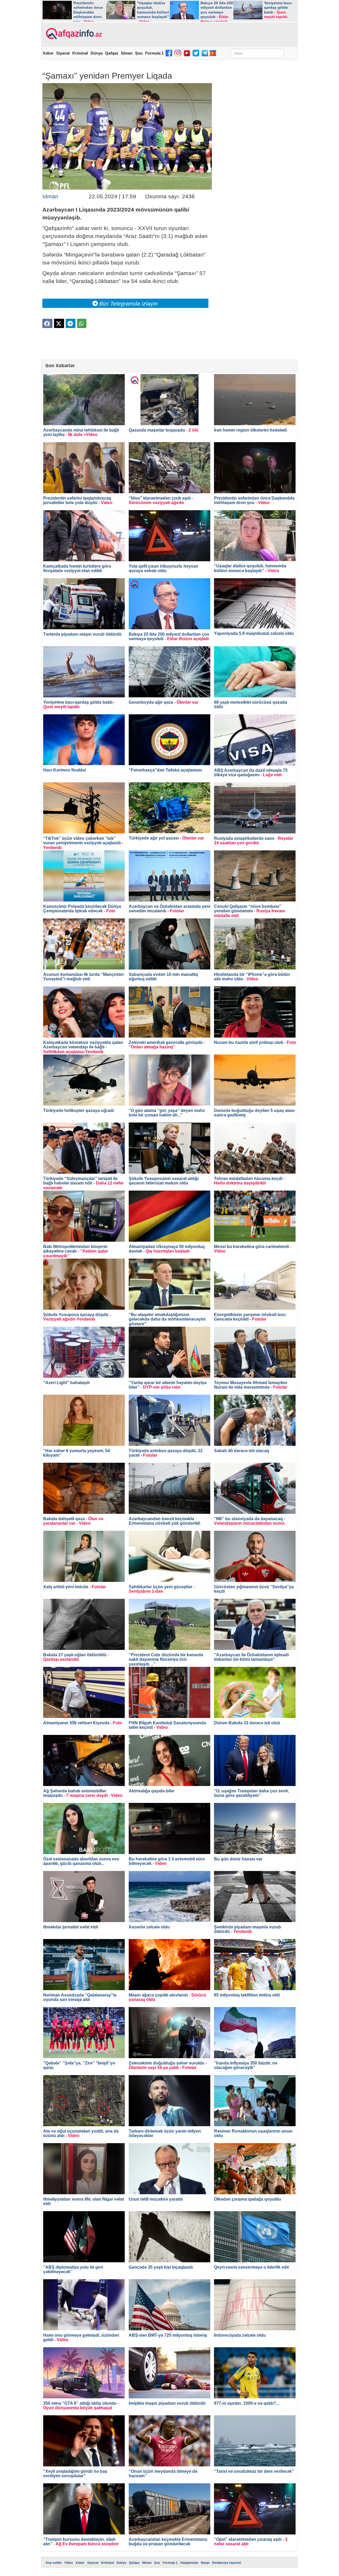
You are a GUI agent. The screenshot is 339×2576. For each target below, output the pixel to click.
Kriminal (80, 53)
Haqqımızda (189, 2563)
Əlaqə (205, 2563)
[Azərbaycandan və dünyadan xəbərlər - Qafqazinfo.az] (73, 34)
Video (69, 2563)
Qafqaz (112, 53)
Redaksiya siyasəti (227, 2563)
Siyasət (63, 53)
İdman (127, 53)
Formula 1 (154, 53)
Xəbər (48, 53)
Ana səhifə (54, 2563)
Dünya (97, 53)
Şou (139, 53)
